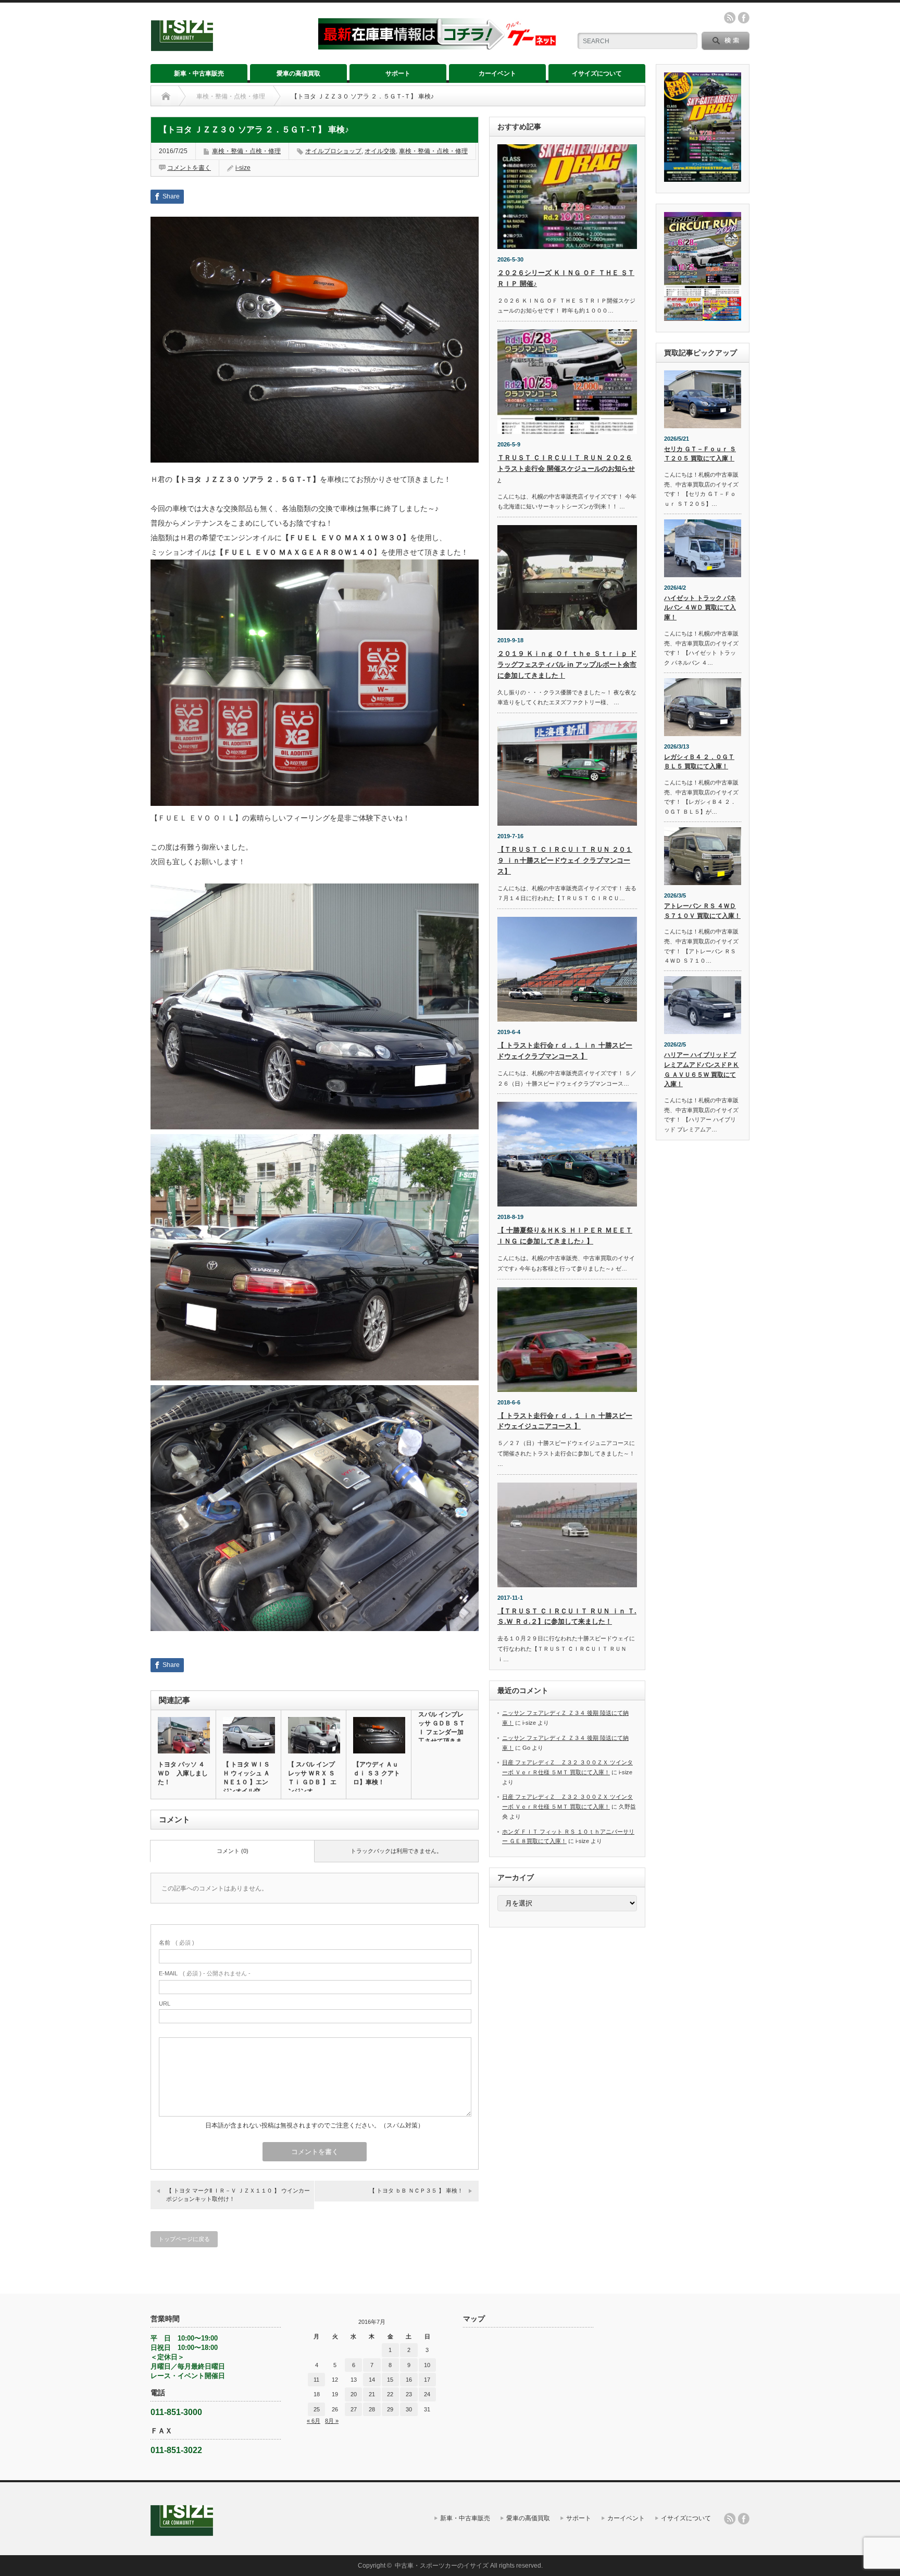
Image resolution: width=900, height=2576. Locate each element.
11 (316, 2380)
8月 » (332, 2421)
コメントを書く (189, 168)
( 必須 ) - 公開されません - (205, 1973)
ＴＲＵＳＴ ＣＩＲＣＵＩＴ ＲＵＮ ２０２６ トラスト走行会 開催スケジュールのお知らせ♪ (566, 469)
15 (390, 2380)
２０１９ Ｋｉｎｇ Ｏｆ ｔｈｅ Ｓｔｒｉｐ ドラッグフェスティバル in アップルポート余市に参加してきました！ (567, 664)
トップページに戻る (184, 2239)
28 (372, 2409)
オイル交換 (380, 151)
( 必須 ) (177, 1943)
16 (409, 2380)
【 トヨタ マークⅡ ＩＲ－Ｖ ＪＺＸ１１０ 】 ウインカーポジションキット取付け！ (238, 2194)
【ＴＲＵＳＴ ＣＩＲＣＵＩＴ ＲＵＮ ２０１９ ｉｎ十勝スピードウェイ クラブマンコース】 (565, 860)
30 (409, 2409)
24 (427, 2394)
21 (372, 2394)
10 (427, 2365)
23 (409, 2394)
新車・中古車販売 (199, 73)
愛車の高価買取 (298, 73)
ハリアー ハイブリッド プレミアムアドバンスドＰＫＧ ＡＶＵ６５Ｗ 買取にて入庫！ (702, 1069)
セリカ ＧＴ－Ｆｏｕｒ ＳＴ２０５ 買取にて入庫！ (700, 454)
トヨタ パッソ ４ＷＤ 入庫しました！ (183, 1773)
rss (730, 18)
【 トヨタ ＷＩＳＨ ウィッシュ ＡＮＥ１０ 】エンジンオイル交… (246, 1778)
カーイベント (497, 73)
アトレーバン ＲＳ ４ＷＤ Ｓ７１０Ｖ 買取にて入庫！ (702, 911)
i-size (243, 168)
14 (372, 2380)
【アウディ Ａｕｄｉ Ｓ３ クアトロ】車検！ (377, 1773)
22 (390, 2394)
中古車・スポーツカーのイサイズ (442, 2566)
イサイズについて (597, 73)
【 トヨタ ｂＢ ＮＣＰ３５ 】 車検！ (416, 2191)
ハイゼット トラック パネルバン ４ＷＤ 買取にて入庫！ (700, 608)
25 (317, 2409)
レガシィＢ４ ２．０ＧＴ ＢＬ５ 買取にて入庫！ (699, 762)
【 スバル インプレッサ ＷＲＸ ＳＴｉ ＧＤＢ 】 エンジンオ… (312, 1778)
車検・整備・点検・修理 (231, 96)
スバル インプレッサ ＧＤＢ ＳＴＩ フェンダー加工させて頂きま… (443, 1728)
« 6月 (314, 2421)
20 (354, 2394)
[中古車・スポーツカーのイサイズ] (228, 47)
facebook (744, 18)
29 (390, 2409)
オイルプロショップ (333, 151)
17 (427, 2380)
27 (354, 2409)
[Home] (166, 96)
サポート (398, 73)
